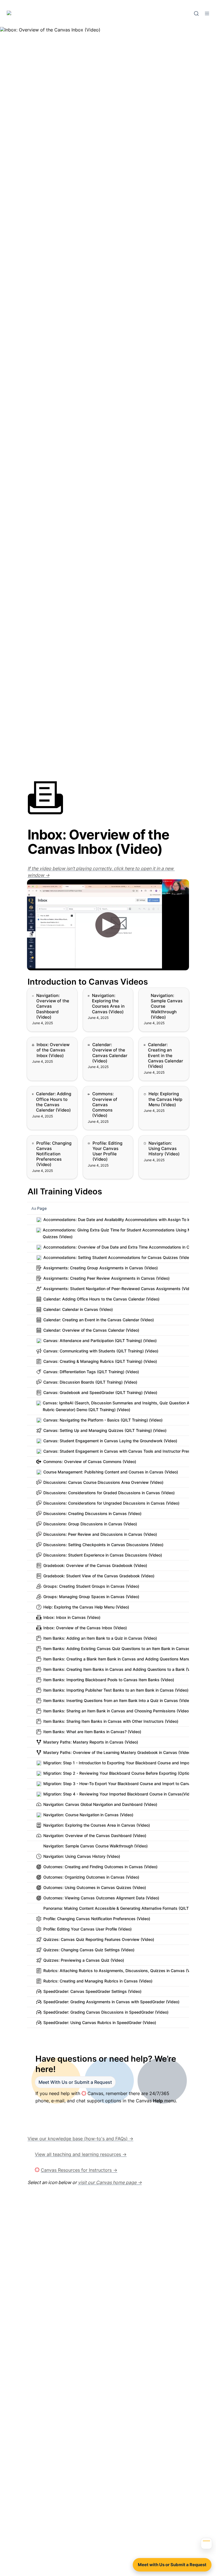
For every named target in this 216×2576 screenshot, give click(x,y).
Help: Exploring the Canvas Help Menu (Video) (159, 1095)
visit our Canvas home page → (110, 2182)
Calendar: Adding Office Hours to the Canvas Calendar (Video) (48, 1098)
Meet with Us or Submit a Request (172, 2565)
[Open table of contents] (206, 2543)
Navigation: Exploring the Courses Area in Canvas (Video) (106, 996)
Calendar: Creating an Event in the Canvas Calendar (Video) (162, 1046)
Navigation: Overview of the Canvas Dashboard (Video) (50, 996)
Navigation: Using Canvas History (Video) (164, 1141)
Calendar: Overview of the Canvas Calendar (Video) (107, 1046)
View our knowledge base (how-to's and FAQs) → (80, 2139)
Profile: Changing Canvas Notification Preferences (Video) (48, 1144)
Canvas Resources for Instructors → (79, 2170)
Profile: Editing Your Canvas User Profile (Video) (104, 1144)
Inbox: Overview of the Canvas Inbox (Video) (51, 1043)
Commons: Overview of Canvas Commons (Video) (108, 1095)
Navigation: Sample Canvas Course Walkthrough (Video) (161, 996)
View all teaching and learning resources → (81, 2154)
